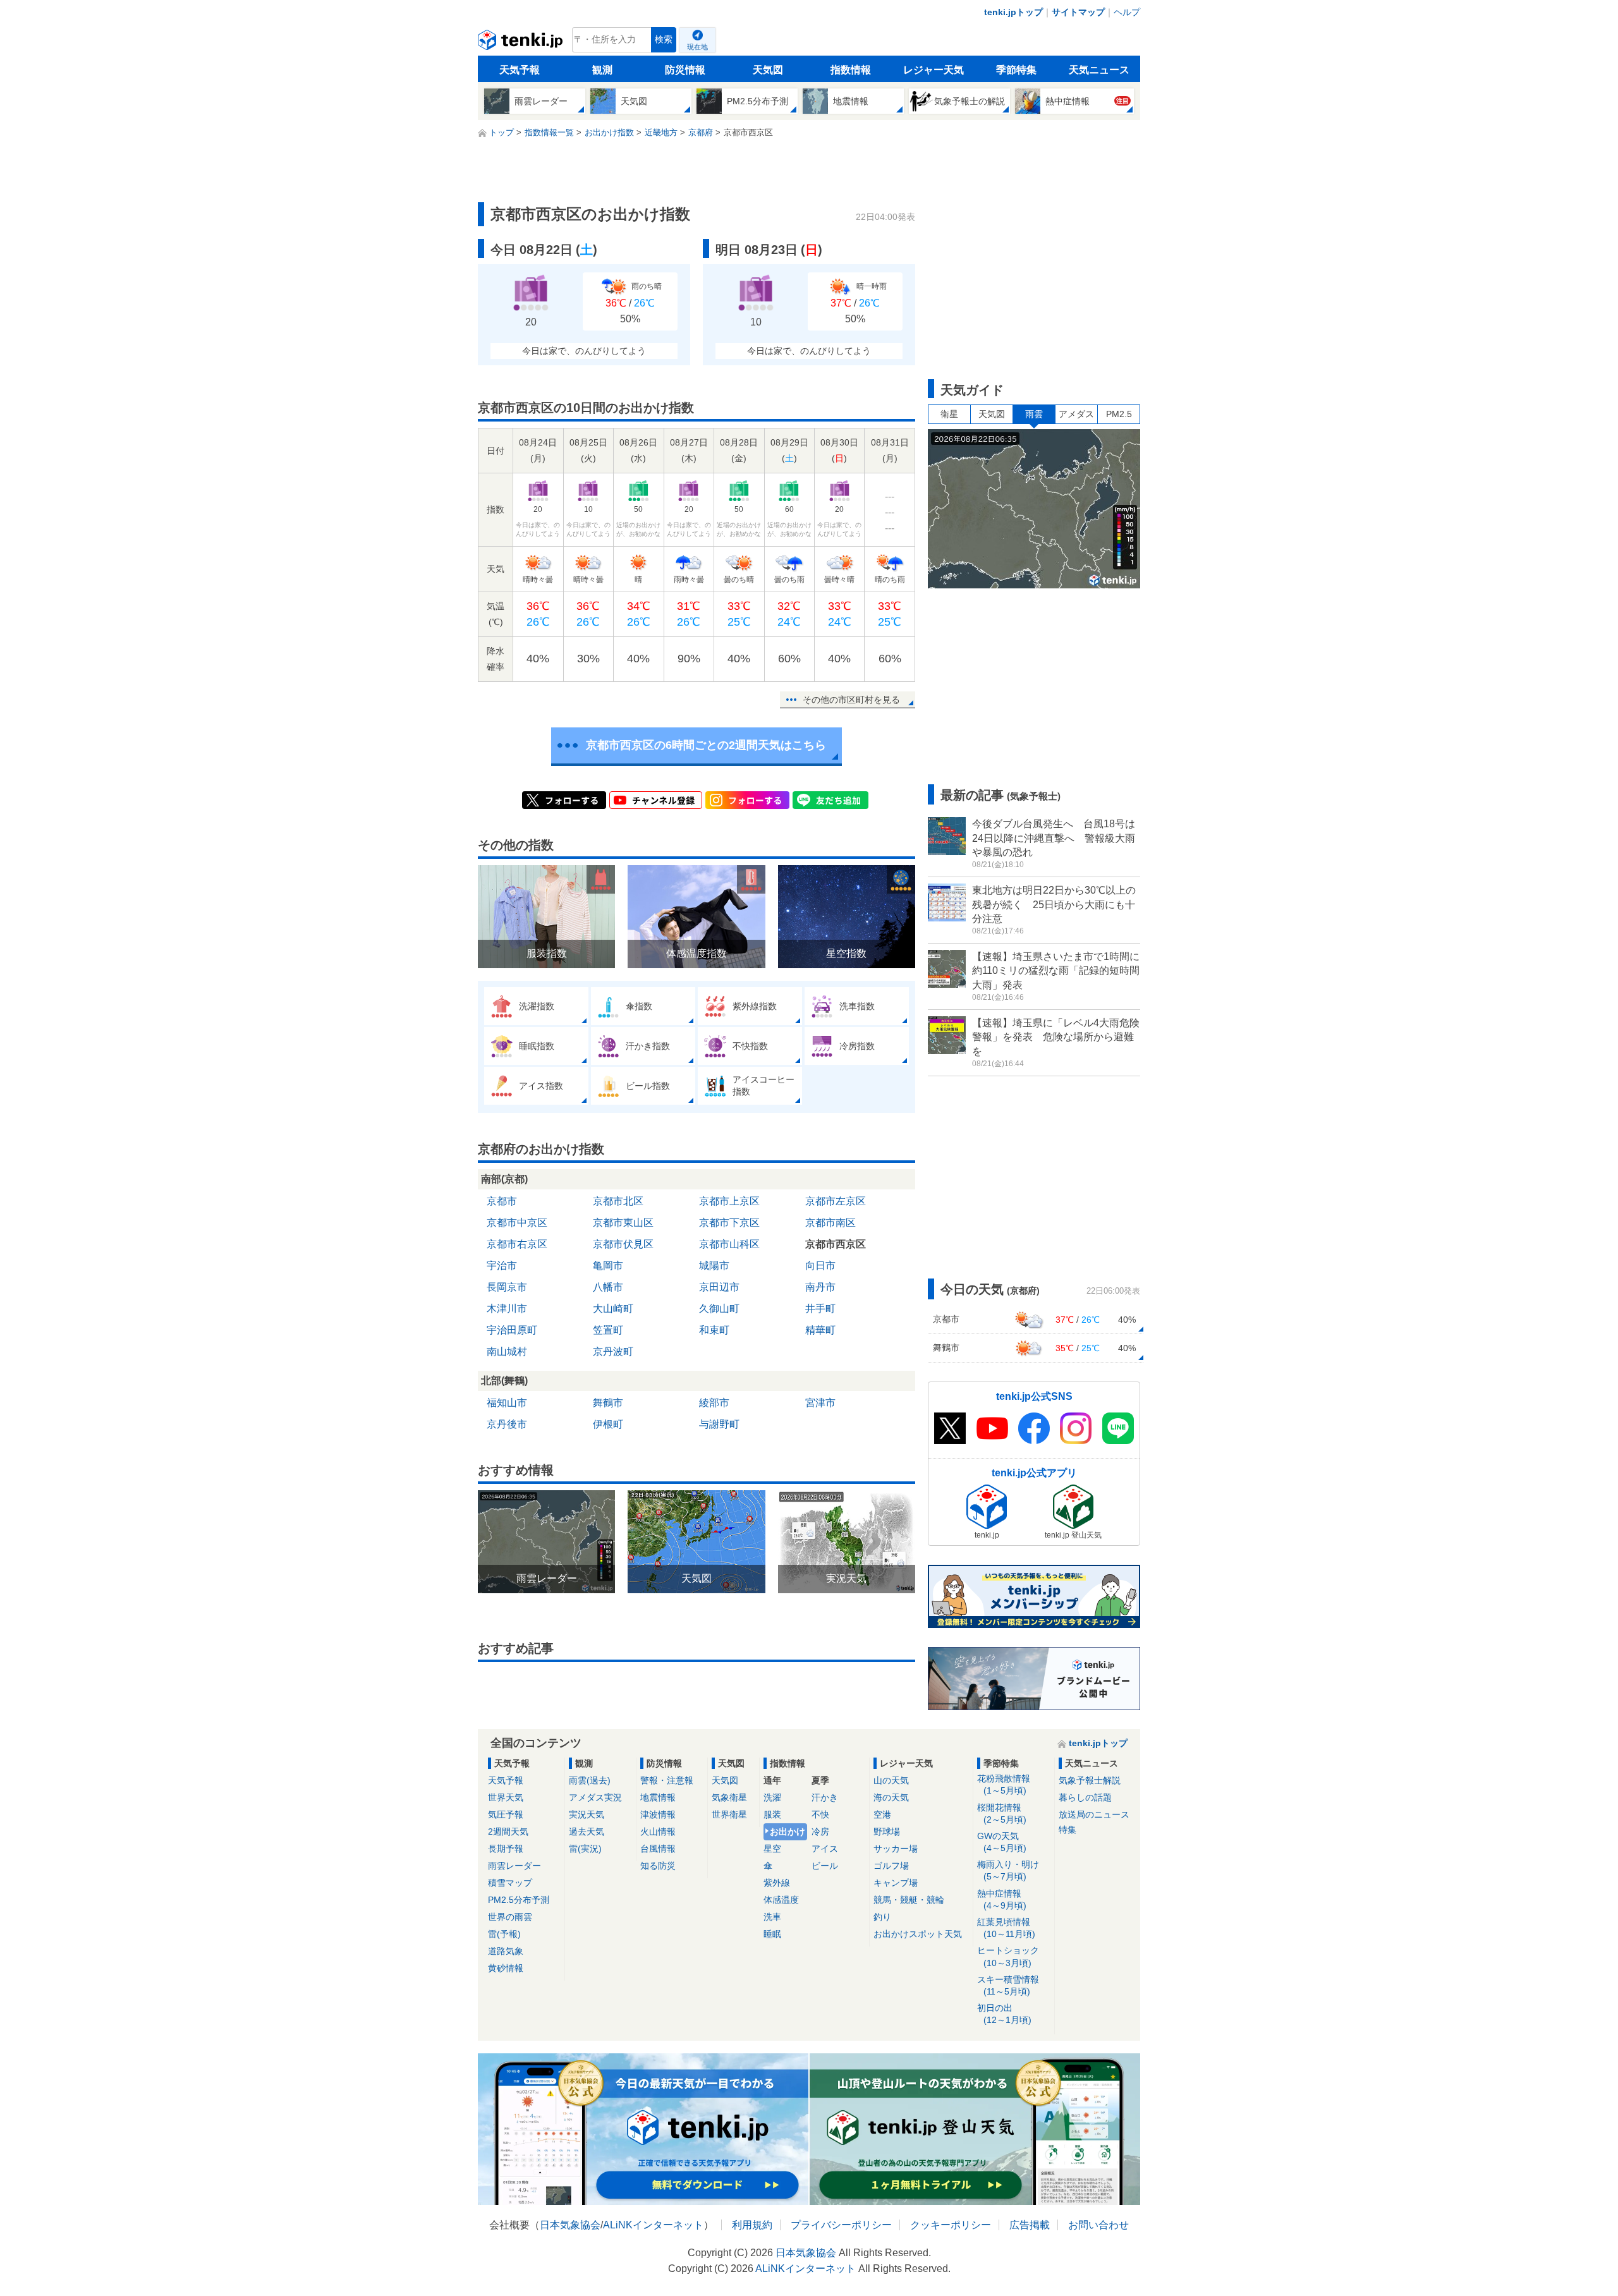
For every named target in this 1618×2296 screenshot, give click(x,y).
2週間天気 (508, 1831)
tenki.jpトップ (1013, 12)
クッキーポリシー (951, 2225)
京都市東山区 (623, 1223)
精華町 (820, 1330)
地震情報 (658, 1797)
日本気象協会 (570, 2225)
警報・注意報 (667, 1780)
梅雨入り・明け (1008, 1870)
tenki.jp (522, 43)
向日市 (820, 1266)
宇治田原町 (512, 1330)
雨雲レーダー (514, 1866)
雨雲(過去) (590, 1780)
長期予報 (506, 1849)
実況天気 (587, 1814)
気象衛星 (729, 1797)
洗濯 (772, 1797)
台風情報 (658, 1849)
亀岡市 (608, 1266)
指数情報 (851, 70)
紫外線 (777, 1883)
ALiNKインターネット (653, 2225)
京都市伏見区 (623, 1244)
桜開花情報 (1002, 1813)
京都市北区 (618, 1201)
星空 (772, 1849)
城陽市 (714, 1266)
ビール (825, 1866)
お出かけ (788, 1831)
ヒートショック (1008, 1956)
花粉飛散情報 (1004, 1784)
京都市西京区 (836, 1244)
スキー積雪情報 (1008, 1985)
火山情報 (658, 1831)
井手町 (820, 1309)
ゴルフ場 (891, 1866)
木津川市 (507, 1309)
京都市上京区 (729, 1201)
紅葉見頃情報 (1006, 1928)
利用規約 (752, 2225)
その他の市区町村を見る (851, 700)
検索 (664, 39)
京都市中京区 (517, 1223)
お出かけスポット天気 (918, 1934)
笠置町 (608, 1330)
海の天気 (891, 1797)
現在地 (697, 47)
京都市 (502, 1201)
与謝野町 (719, 1424)
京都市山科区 (729, 1244)
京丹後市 (507, 1424)
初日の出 (1004, 2014)
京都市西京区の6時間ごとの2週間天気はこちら (706, 745)
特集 (1068, 1830)
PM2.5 (1119, 414)
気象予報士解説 (1090, 1780)
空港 (882, 1814)
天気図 (768, 70)
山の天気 (891, 1780)
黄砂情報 (506, 1968)
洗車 (772, 1917)
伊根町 (608, 1424)
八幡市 (608, 1287)
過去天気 (587, 1831)
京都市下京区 (729, 1223)
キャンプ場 (896, 1883)
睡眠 (772, 1934)
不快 (820, 1814)
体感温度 (781, 1900)
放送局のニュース (1094, 1814)
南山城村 (507, 1351)
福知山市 (507, 1403)
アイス (825, 1849)
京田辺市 (719, 1287)
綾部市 (714, 1403)
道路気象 (506, 1951)
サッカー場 (896, 1849)
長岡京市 (507, 1287)
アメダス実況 (595, 1797)
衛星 (949, 414)
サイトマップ (1078, 12)
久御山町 (719, 1309)
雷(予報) (504, 1934)
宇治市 (502, 1266)
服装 (772, 1814)
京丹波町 (613, 1351)
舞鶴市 (608, 1403)
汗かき (825, 1797)
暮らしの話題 (1085, 1797)
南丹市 (820, 1287)
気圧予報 (506, 1814)
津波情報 (658, 1814)
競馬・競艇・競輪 (909, 1900)
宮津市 (820, 1403)
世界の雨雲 (510, 1917)
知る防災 (658, 1866)
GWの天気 (1002, 1842)
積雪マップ (510, 1883)
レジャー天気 (934, 70)
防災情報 (685, 70)
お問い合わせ (1098, 2225)
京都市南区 (830, 1223)
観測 (602, 70)
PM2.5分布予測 (519, 1900)
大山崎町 (613, 1309)
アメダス (1076, 414)
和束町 (714, 1330)
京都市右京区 (517, 1244)
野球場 (887, 1831)
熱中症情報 (1002, 1899)
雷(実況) (585, 1849)
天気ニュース (1099, 70)
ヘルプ (1127, 12)
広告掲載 (1030, 2225)
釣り (882, 1917)
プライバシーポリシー (841, 2225)
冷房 (820, 1831)
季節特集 (1016, 70)
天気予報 (520, 70)
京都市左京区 (836, 1201)
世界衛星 (729, 1814)
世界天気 (506, 1797)
